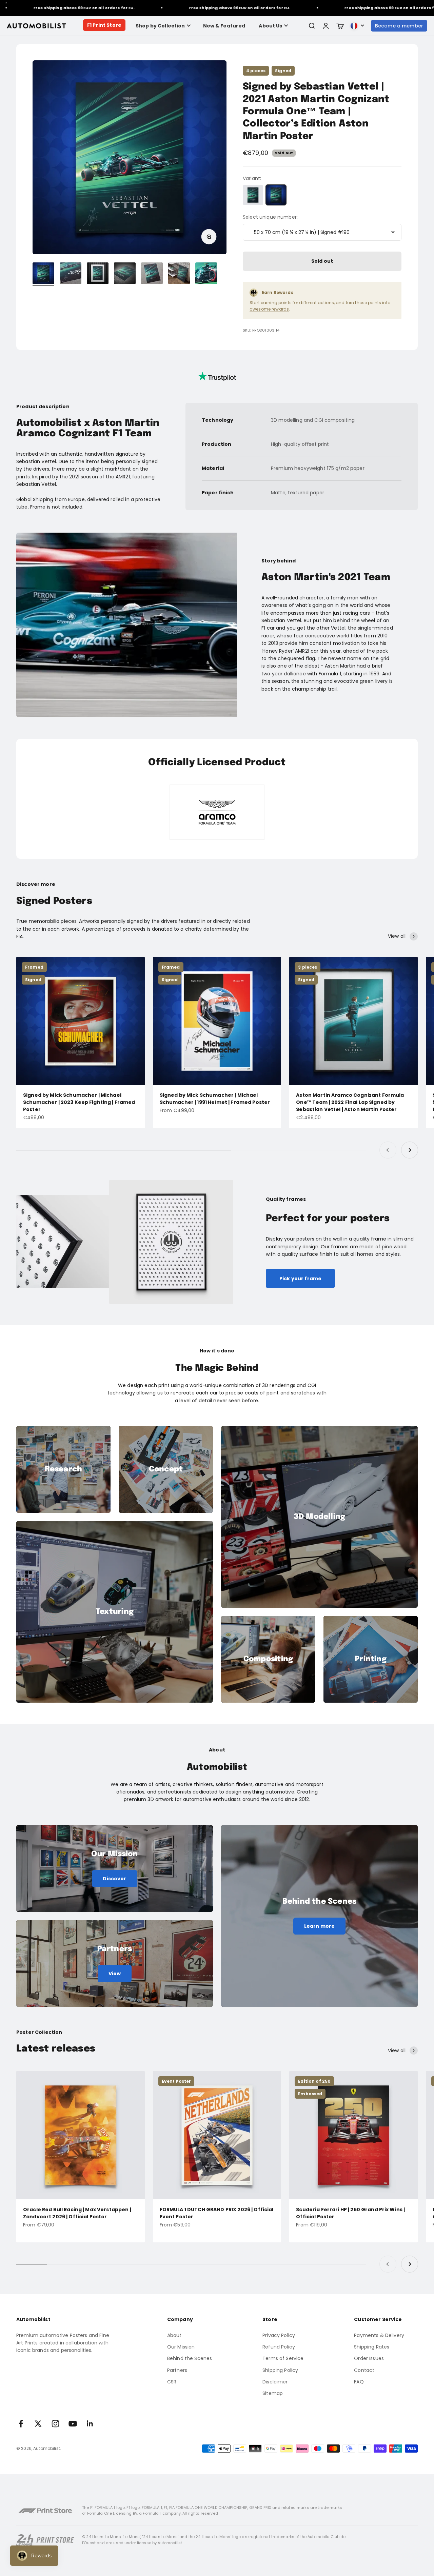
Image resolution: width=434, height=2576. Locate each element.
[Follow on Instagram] (55, 2424)
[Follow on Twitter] (38, 2424)
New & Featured (224, 26)
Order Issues (369, 2358)
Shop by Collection (160, 26)
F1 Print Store (104, 25)
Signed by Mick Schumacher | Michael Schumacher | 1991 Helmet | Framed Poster (215, 1099)
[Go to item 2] (71, 274)
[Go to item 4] (125, 274)
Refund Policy (279, 2347)
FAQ (359, 2382)
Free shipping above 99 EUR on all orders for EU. (188, 8)
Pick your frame (300, 1279)
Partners (177, 2370)
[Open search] (312, 26)
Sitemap (273, 2393)
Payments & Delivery (379, 2335)
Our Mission (181, 2347)
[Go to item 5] (152, 274)
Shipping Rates (372, 2347)
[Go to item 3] (98, 274)
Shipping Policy (280, 2370)
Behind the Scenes (190, 2358)
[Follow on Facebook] (21, 2424)
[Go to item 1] (43, 274)
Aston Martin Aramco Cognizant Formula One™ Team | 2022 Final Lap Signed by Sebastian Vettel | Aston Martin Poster (350, 1102)
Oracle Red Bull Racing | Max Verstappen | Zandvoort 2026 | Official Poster (77, 2213)
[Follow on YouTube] (73, 2424)
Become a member (399, 26)
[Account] (326, 26)
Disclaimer (275, 2382)
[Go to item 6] (179, 274)
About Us (270, 26)
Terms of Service (283, 2358)
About (174, 2335)
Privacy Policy (279, 2335)
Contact (364, 2370)
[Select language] (357, 26)
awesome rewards (269, 309)
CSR (172, 2382)
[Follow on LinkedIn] (90, 2424)
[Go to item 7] (206, 274)
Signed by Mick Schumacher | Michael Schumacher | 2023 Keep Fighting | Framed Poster (79, 1102)
